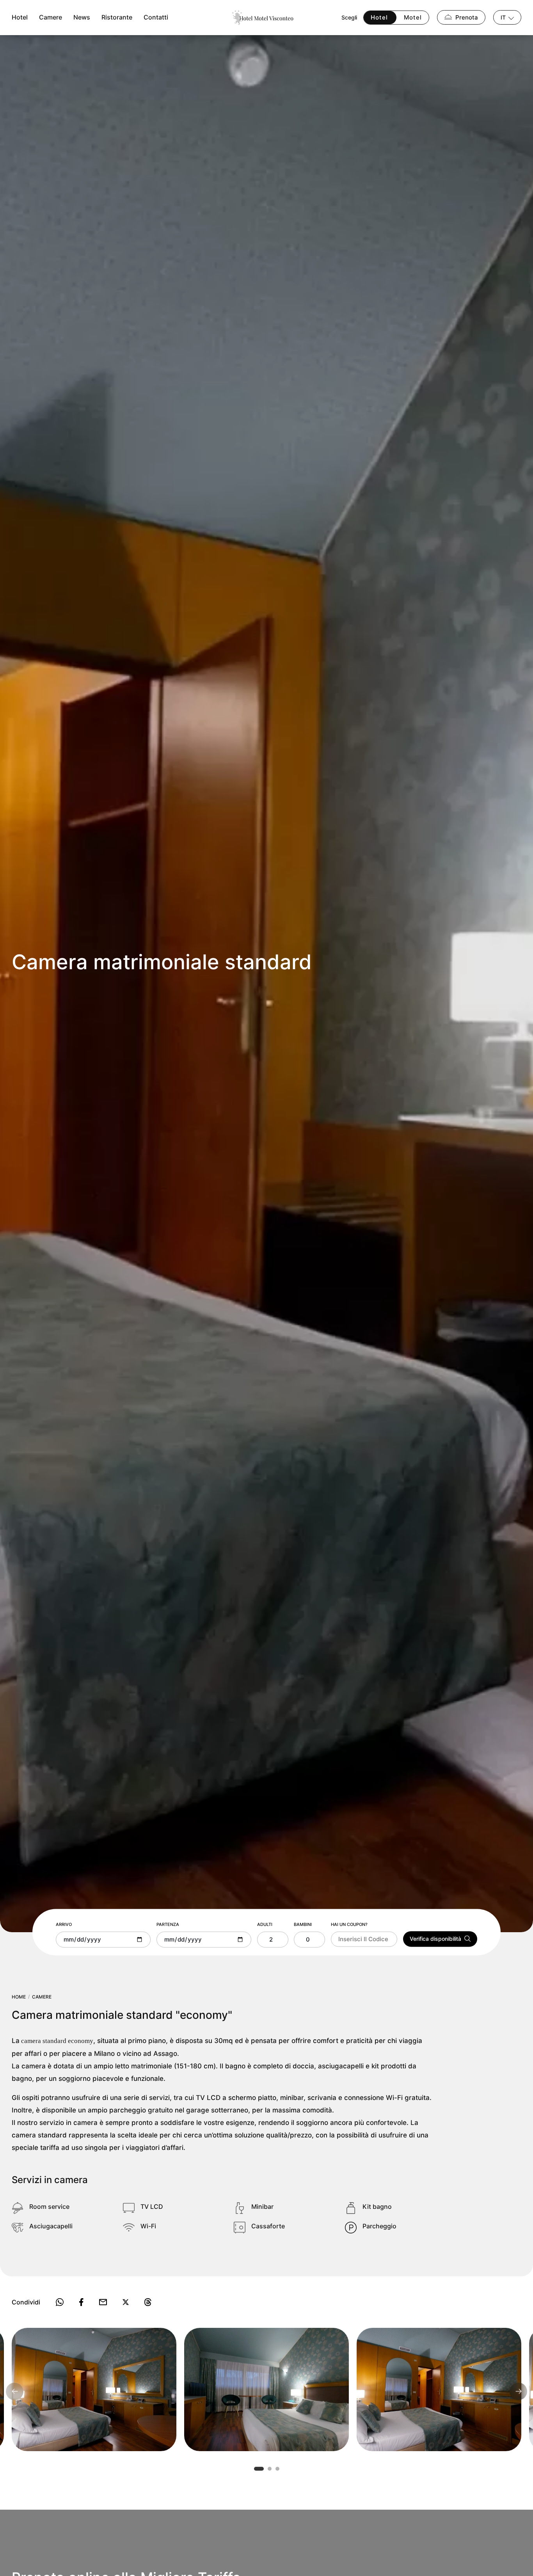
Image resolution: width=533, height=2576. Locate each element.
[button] (259, 2469)
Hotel (20, 18)
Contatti (156, 18)
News (82, 18)
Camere (51, 18)
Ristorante (117, 18)
